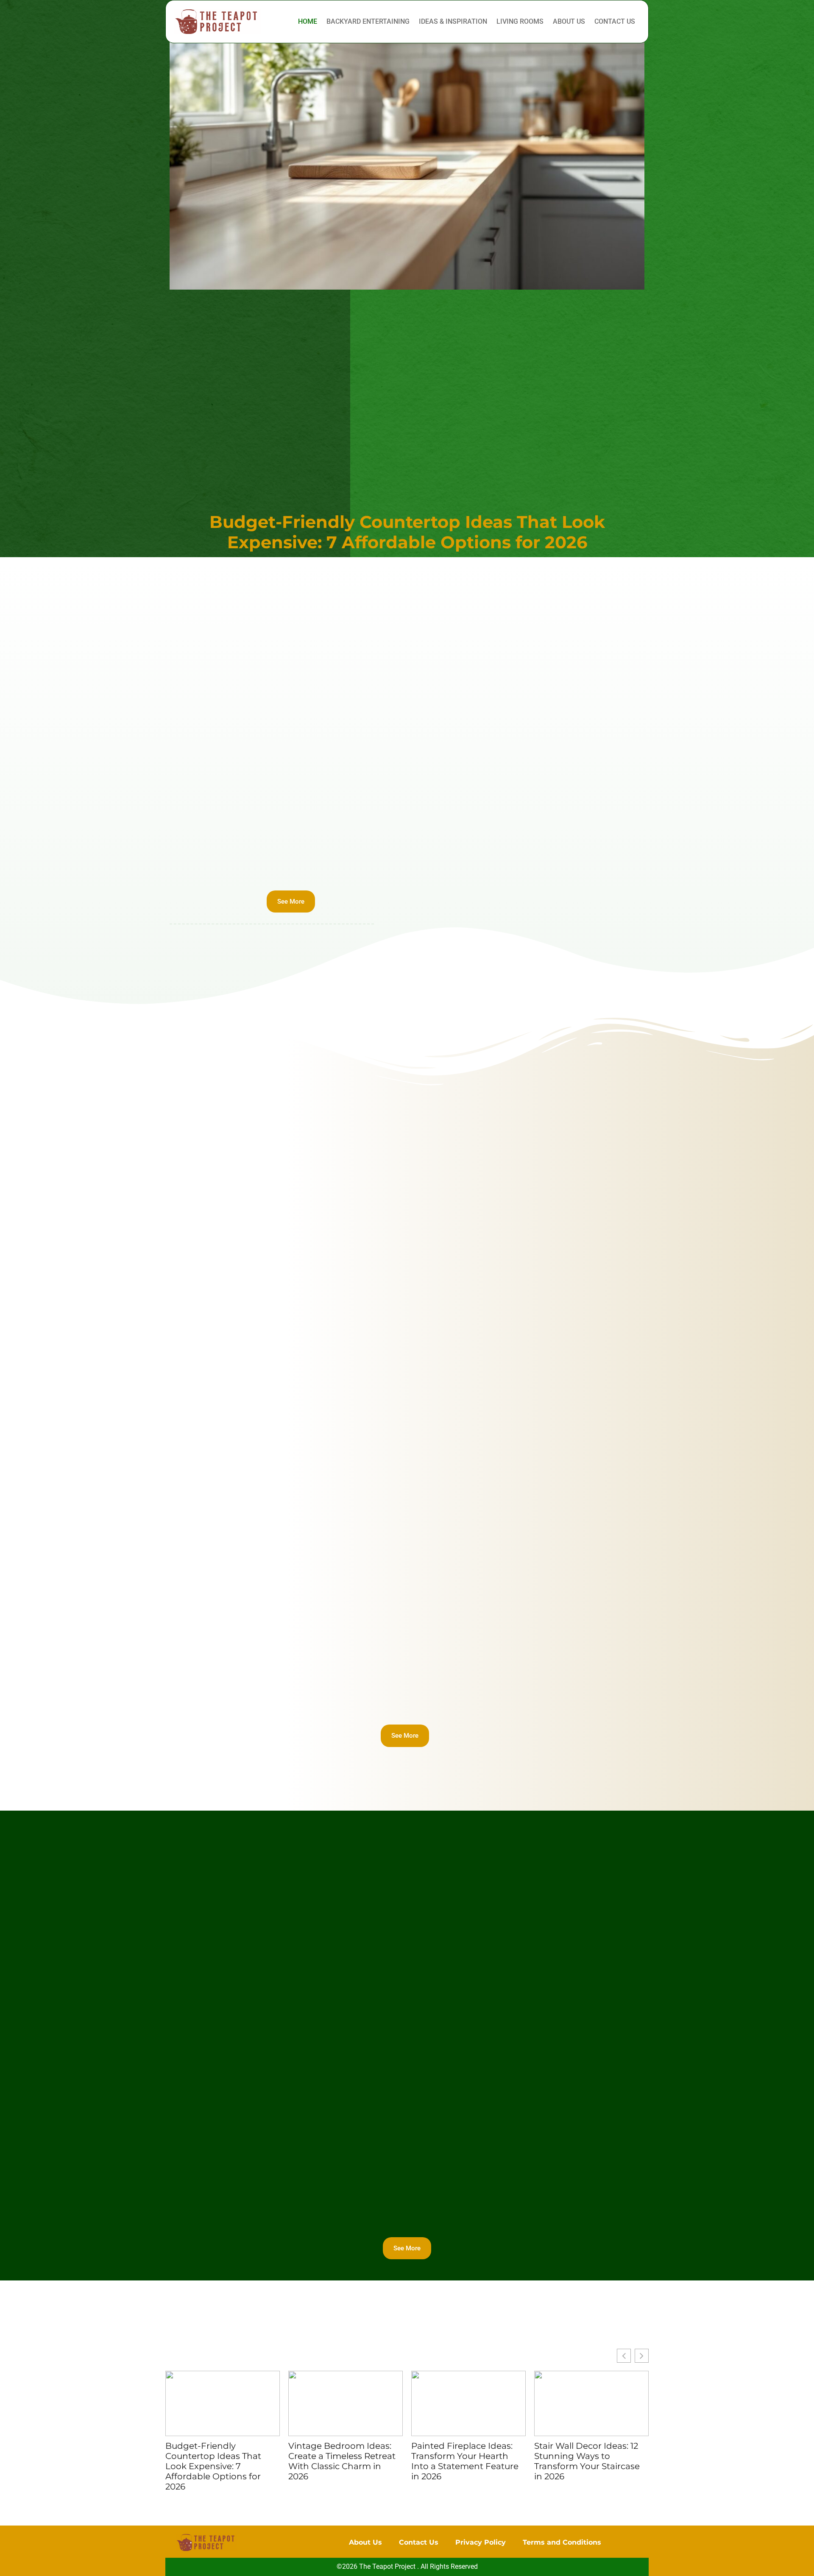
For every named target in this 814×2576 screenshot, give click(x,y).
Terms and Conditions (562, 2542)
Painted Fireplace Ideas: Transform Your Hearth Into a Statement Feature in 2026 (465, 2462)
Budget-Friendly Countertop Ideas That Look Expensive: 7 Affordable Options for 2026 (407, 532)
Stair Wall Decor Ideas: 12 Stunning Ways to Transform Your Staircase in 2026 (587, 2462)
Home (308, 21)
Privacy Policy (481, 2542)
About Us (569, 21)
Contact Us (615, 21)
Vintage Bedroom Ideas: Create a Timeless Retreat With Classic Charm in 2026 (342, 2462)
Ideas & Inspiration (453, 21)
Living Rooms (520, 21)
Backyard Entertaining (368, 21)
